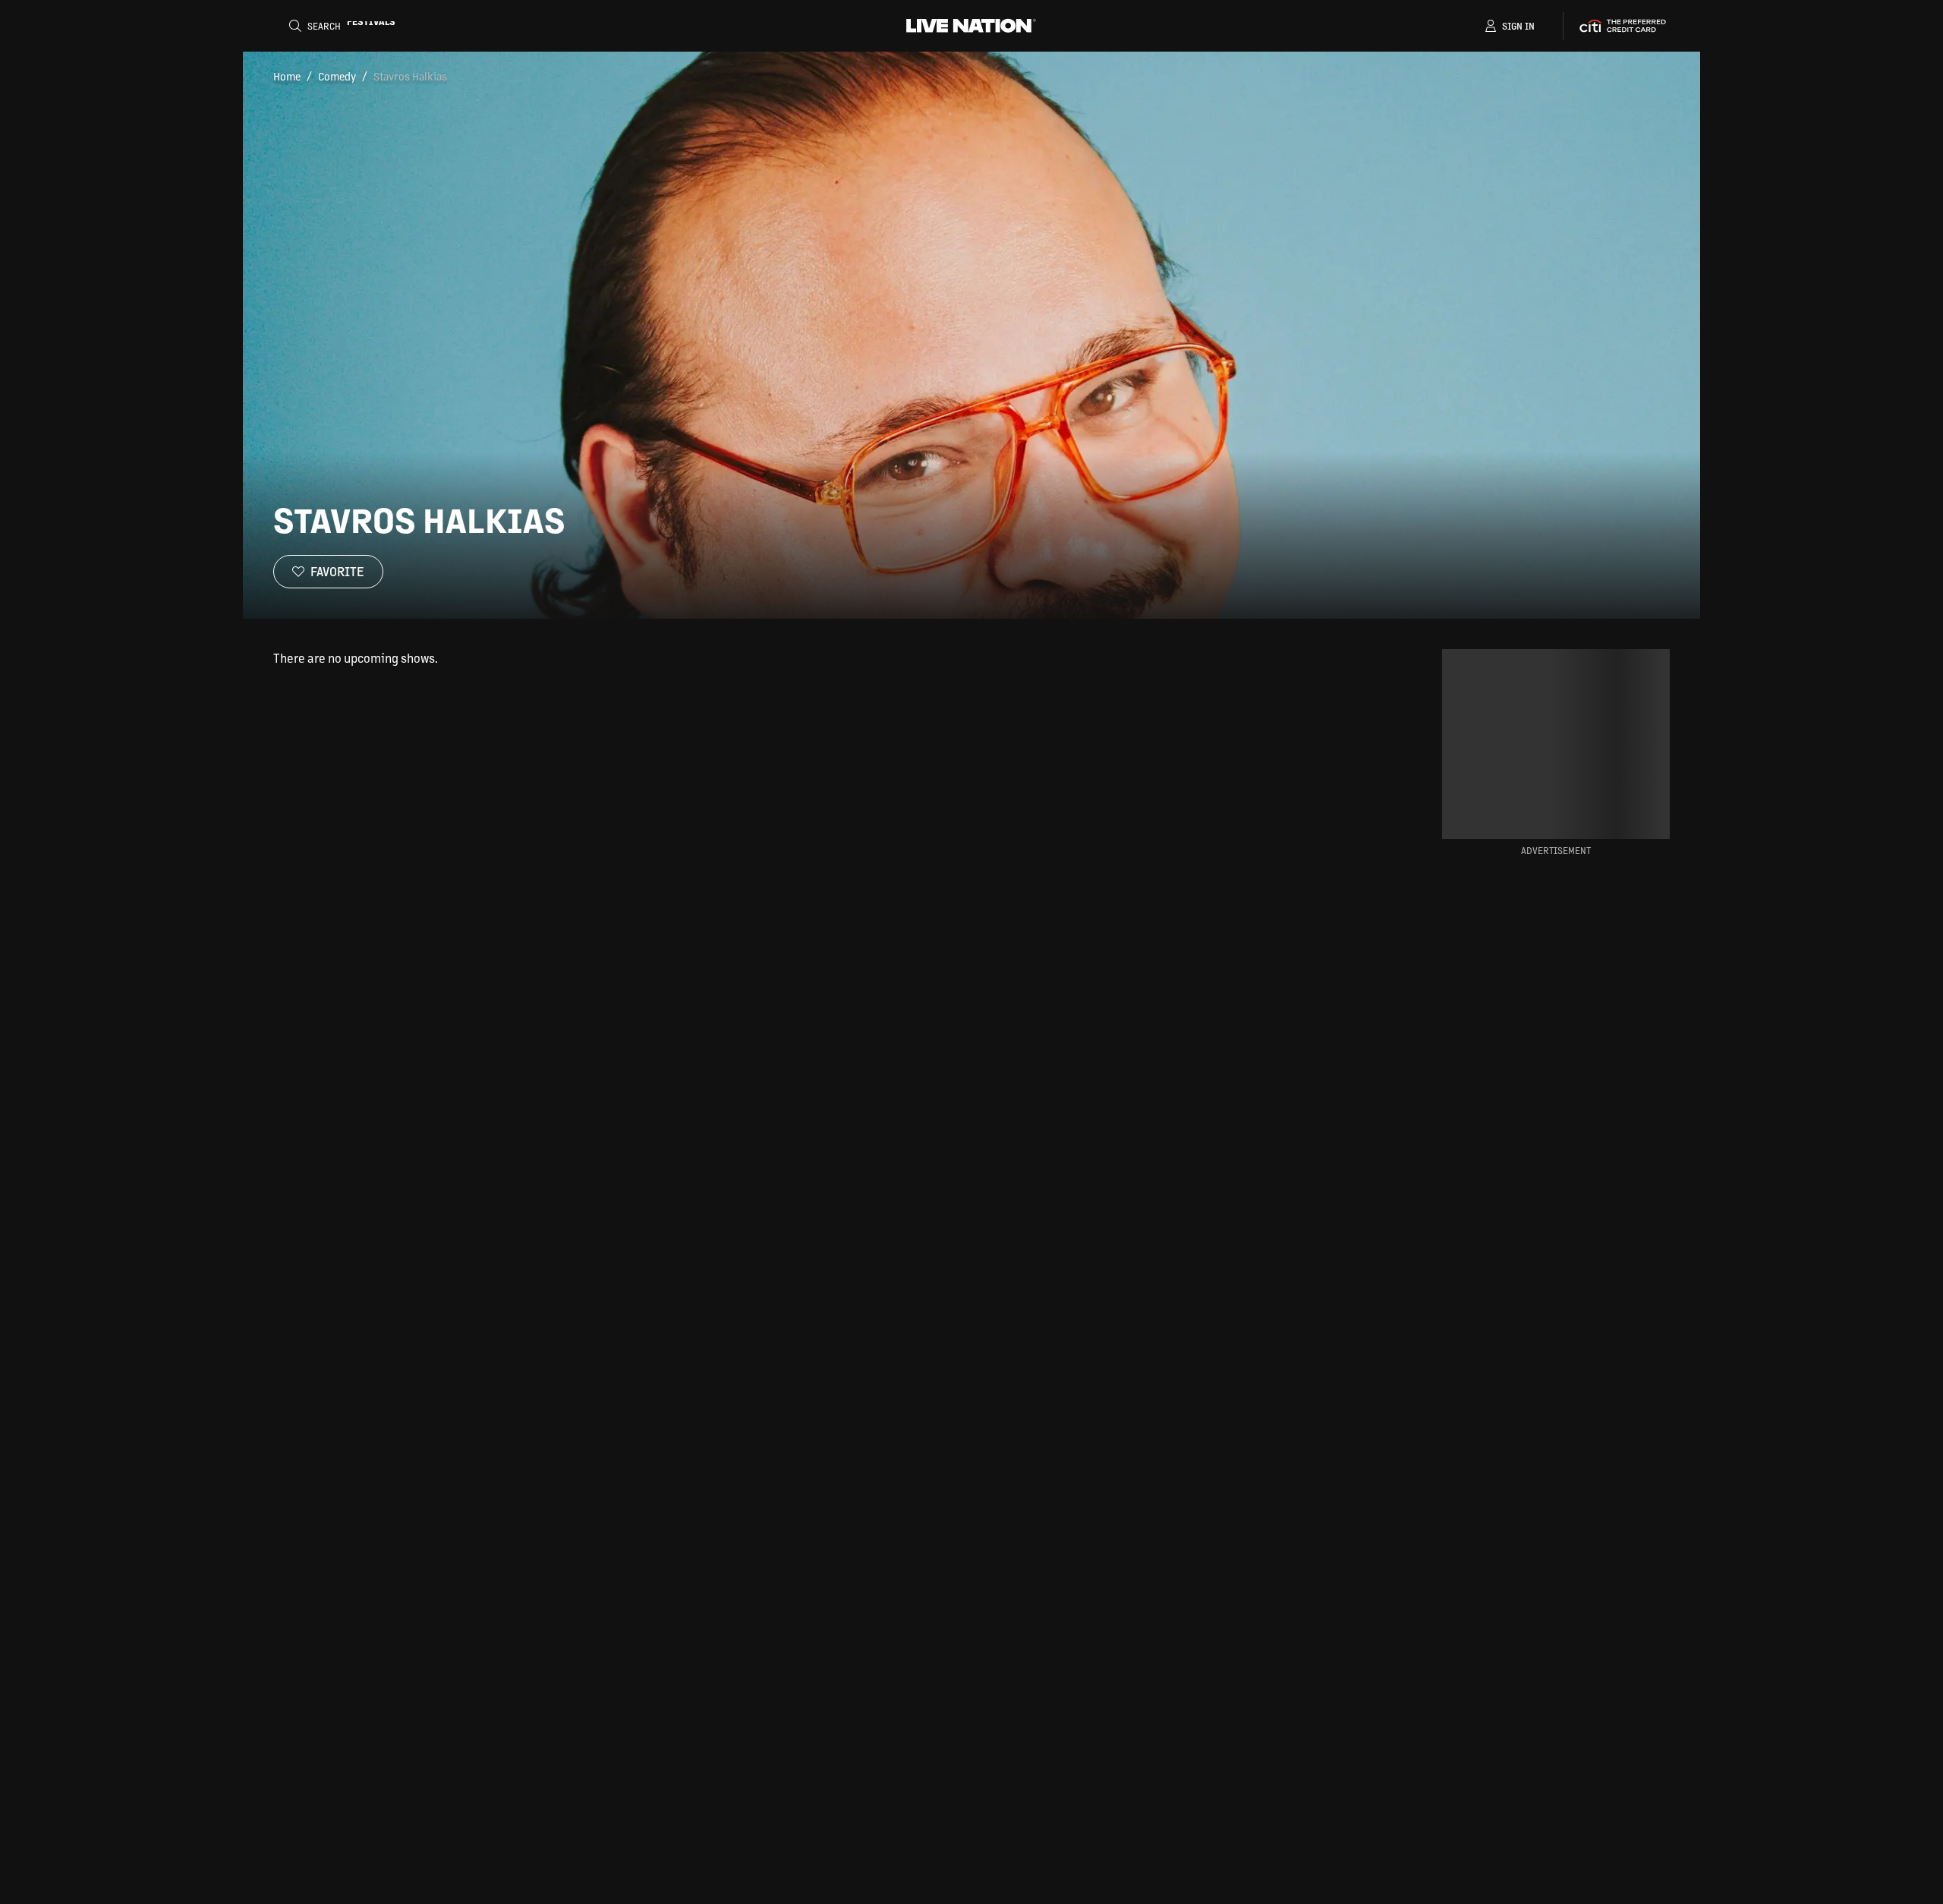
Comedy (337, 76)
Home (287, 76)
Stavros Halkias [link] (410, 76)
